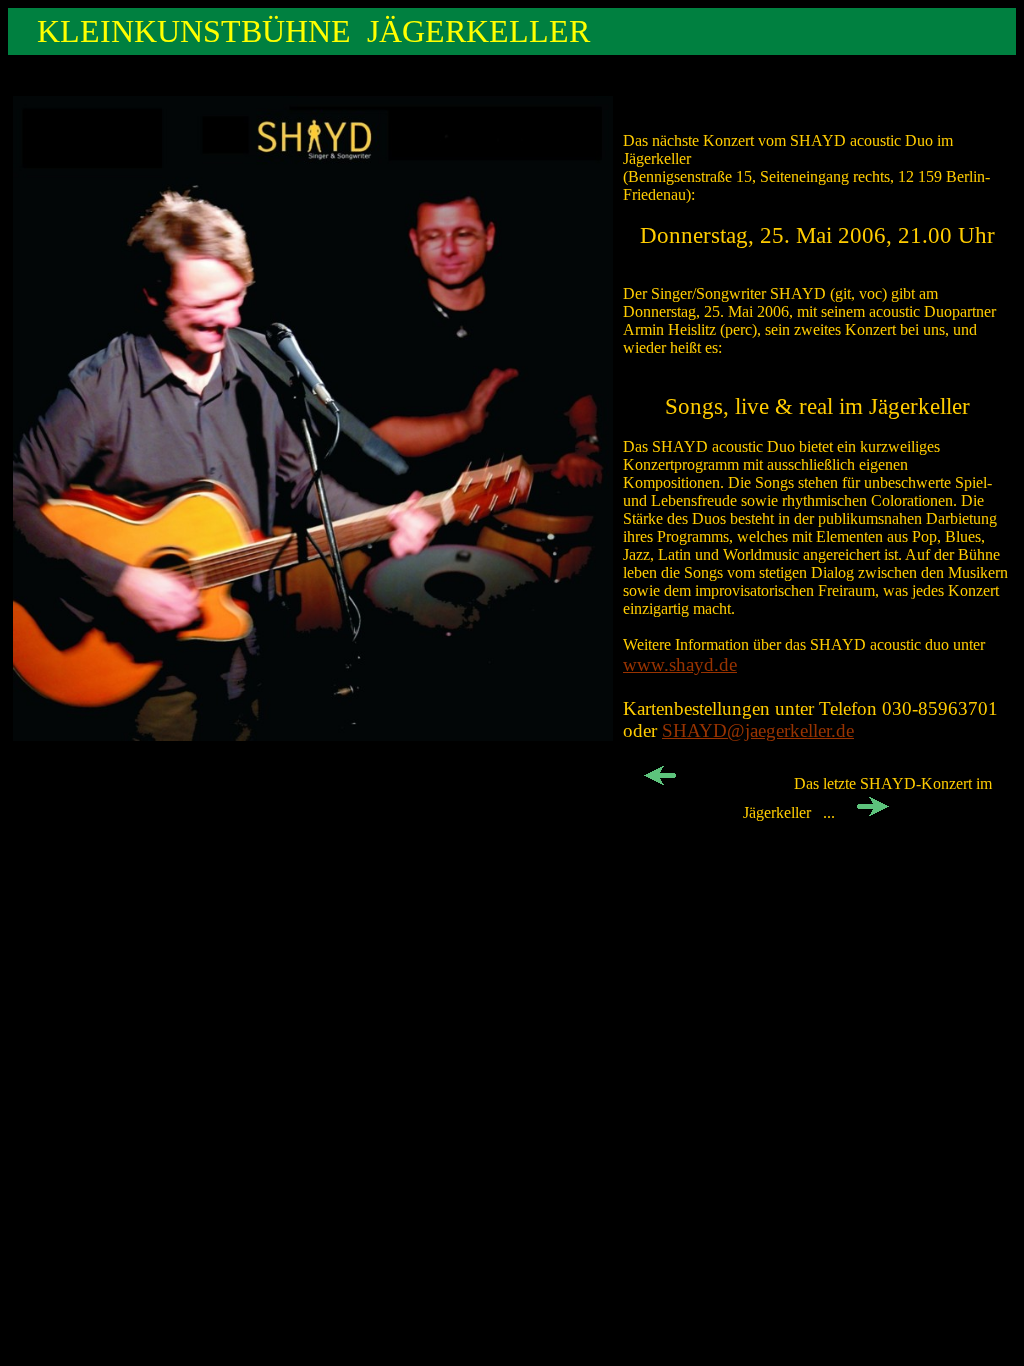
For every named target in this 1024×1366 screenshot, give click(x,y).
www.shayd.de (680, 664)
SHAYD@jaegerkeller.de (758, 730)
